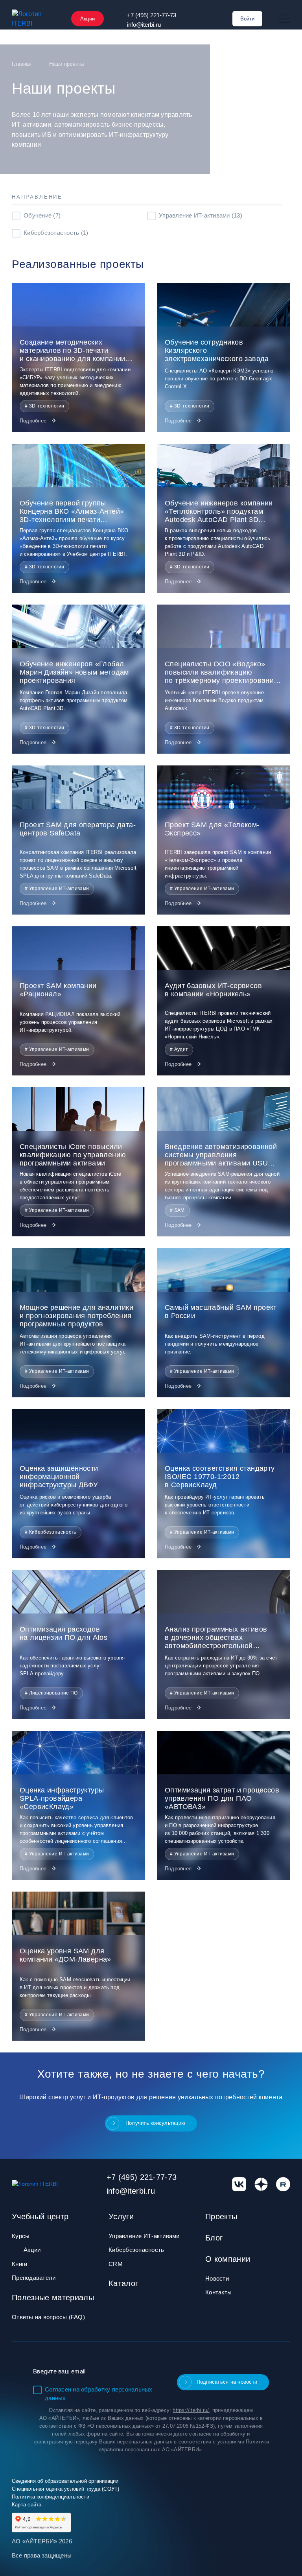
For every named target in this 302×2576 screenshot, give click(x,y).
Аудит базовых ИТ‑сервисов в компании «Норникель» (213, 990)
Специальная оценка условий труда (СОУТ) (66, 2489)
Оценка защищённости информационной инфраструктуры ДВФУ (59, 1477)
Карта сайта (27, 2505)
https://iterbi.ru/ (191, 2410)
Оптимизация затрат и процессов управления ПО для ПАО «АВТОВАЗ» (222, 1798)
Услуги (121, 2216)
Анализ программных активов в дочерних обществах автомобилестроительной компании (216, 1638)
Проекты (221, 2216)
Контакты (218, 2292)
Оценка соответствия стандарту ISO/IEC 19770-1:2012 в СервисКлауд (220, 1477)
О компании (228, 2259)
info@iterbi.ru (144, 25)
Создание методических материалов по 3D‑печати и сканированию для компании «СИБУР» (73, 351)
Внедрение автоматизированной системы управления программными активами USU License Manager (221, 1155)
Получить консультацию (155, 2123)
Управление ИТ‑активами (144, 2236)
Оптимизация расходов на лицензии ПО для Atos (64, 1633)
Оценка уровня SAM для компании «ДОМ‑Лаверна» (65, 1955)
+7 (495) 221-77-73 (152, 15)
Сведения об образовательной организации (65, 2481)
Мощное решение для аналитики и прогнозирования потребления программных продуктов (76, 1316)
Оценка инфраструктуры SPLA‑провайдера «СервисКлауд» (62, 1798)
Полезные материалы (53, 2298)
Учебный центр (40, 2216)
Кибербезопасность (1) (56, 233)
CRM (116, 2264)
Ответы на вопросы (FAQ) (48, 2317)
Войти (247, 19)
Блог (214, 2238)
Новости (217, 2278)
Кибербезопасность (136, 2250)
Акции (87, 19)
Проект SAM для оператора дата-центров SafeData (78, 829)
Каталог (123, 2283)
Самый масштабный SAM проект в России (221, 1312)
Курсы (21, 2236)
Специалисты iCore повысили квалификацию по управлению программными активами (73, 1155)
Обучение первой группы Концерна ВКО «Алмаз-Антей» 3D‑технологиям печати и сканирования (72, 512)
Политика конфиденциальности (51, 2497)
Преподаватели (34, 2278)
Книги (19, 2264)
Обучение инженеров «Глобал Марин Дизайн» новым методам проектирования (74, 672)
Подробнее (34, 421)
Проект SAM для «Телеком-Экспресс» (212, 829)
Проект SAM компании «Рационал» (58, 990)
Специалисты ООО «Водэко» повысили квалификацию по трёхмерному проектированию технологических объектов (222, 672)
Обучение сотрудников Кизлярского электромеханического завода (217, 350)
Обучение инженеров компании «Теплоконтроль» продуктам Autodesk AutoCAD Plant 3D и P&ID (219, 512)
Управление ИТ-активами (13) (201, 215)
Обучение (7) (42, 215)
